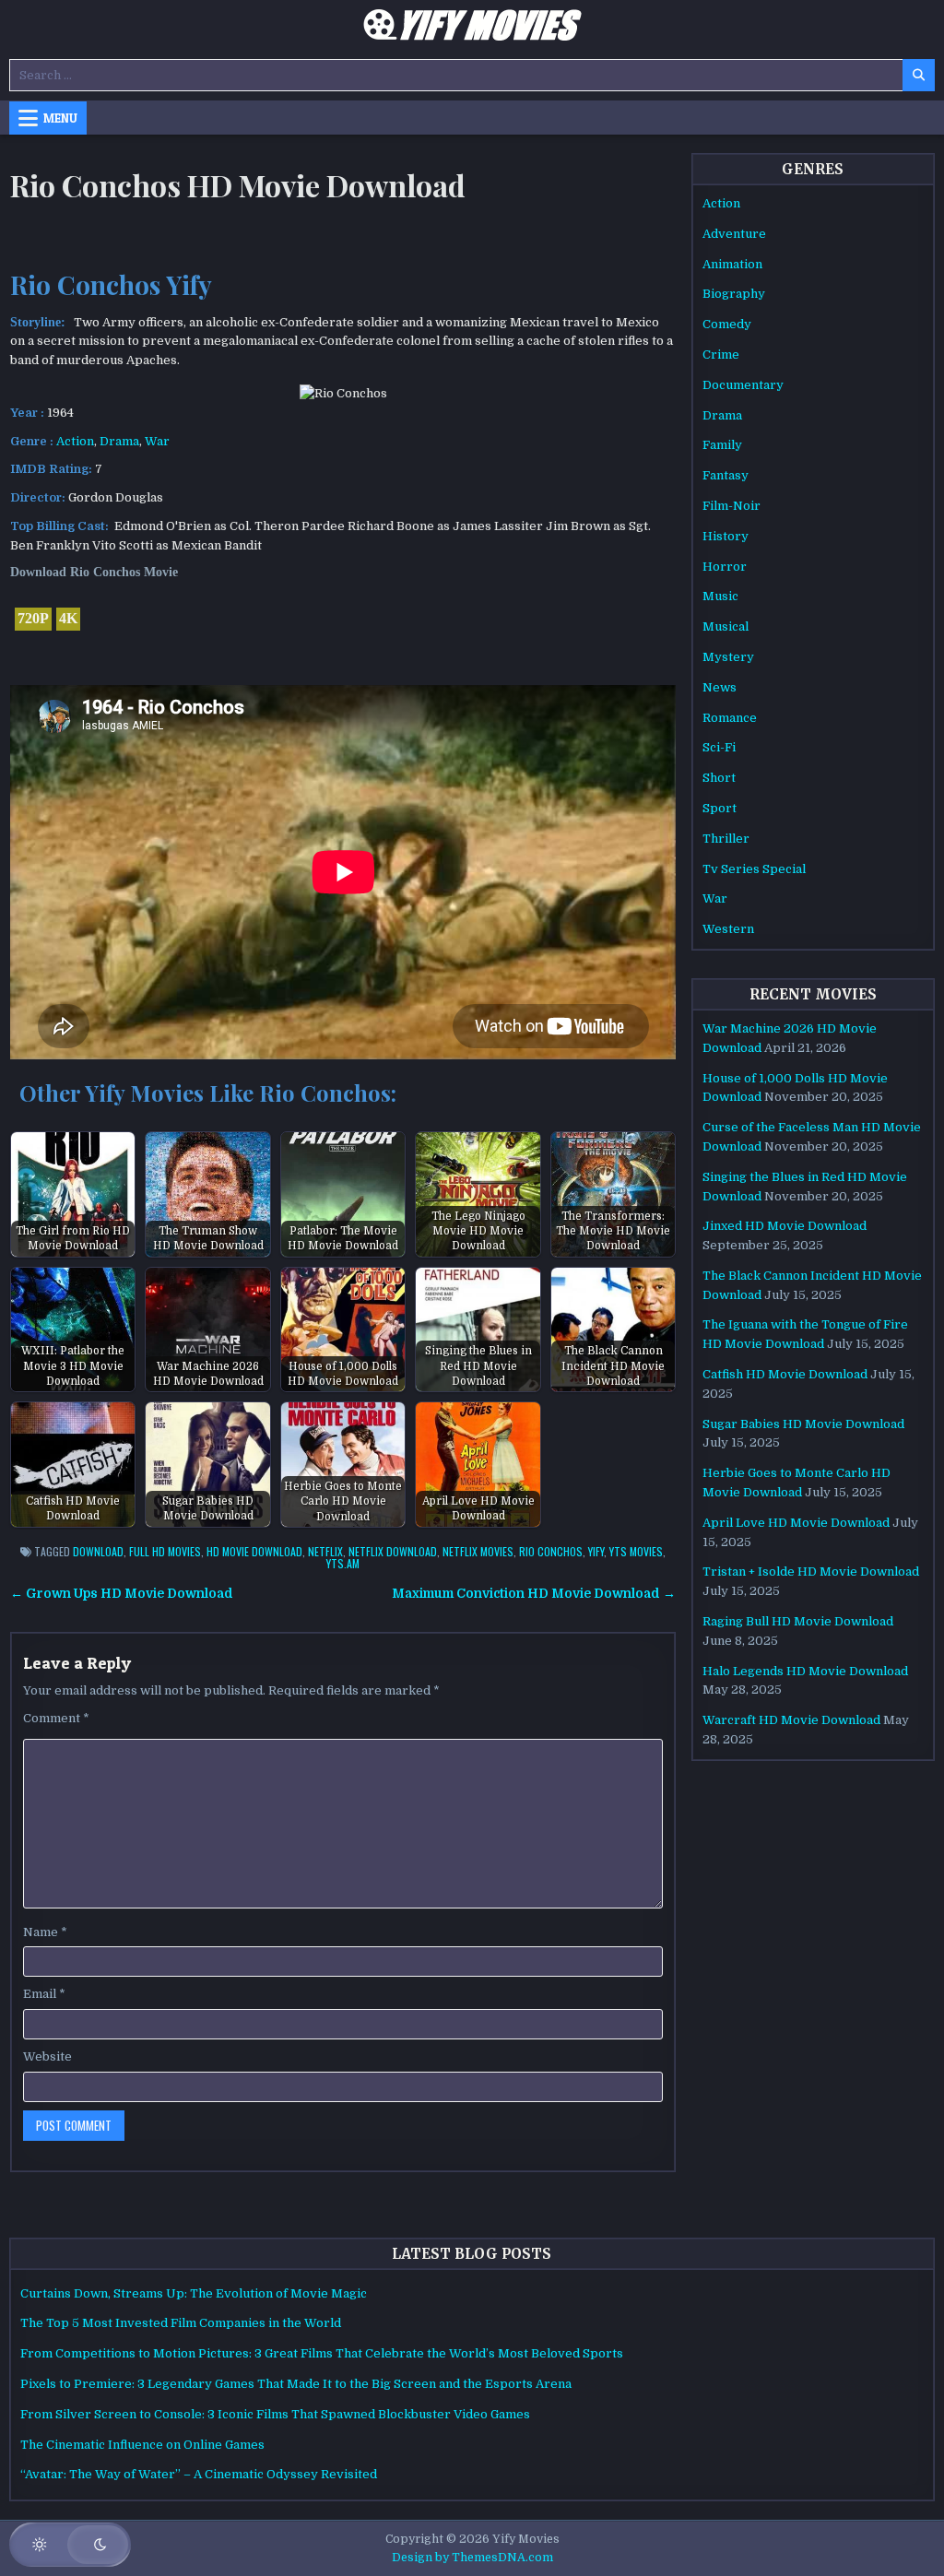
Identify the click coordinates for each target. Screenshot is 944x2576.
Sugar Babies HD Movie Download (803, 1424)
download (98, 1551)
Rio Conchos (551, 1551)
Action (75, 441)
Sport (720, 808)
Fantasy (726, 475)
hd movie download (254, 1551)
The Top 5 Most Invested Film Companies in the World (181, 2323)
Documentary (743, 385)
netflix (325, 1551)
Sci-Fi (719, 747)
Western (728, 929)
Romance (730, 718)
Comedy (727, 324)
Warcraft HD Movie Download (791, 1720)
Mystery (728, 657)
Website (47, 2056)
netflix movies (478, 1551)
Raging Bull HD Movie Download (798, 1621)
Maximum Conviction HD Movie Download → (534, 1594)
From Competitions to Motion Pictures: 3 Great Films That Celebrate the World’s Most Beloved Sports (322, 2353)
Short (719, 778)
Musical (726, 626)
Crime (721, 354)
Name (45, 1932)
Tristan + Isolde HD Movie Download (811, 1572)
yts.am (343, 1563)
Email (44, 1994)
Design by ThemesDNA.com (472, 2558)
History (726, 536)
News (720, 687)
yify (596, 1551)
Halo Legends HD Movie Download (805, 1671)
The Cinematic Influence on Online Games (142, 2445)
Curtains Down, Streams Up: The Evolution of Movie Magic (194, 2293)
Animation (732, 264)
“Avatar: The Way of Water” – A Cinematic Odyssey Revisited (199, 2474)
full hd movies (165, 1551)
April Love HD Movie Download (796, 1523)
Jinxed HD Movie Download (785, 1226)
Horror (725, 567)
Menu (60, 118)
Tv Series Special (754, 869)
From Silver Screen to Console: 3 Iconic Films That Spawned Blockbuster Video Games (275, 2414)
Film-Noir (732, 506)
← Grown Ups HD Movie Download (122, 1594)
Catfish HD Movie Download (785, 1374)
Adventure (734, 234)
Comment (56, 1718)
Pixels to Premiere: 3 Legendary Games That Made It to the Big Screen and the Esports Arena (296, 2384)
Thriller (726, 839)
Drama (119, 441)
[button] (70, 2545)
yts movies (636, 1551)
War (157, 441)
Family (722, 445)
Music (720, 596)
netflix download (393, 1551)
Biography (734, 294)
